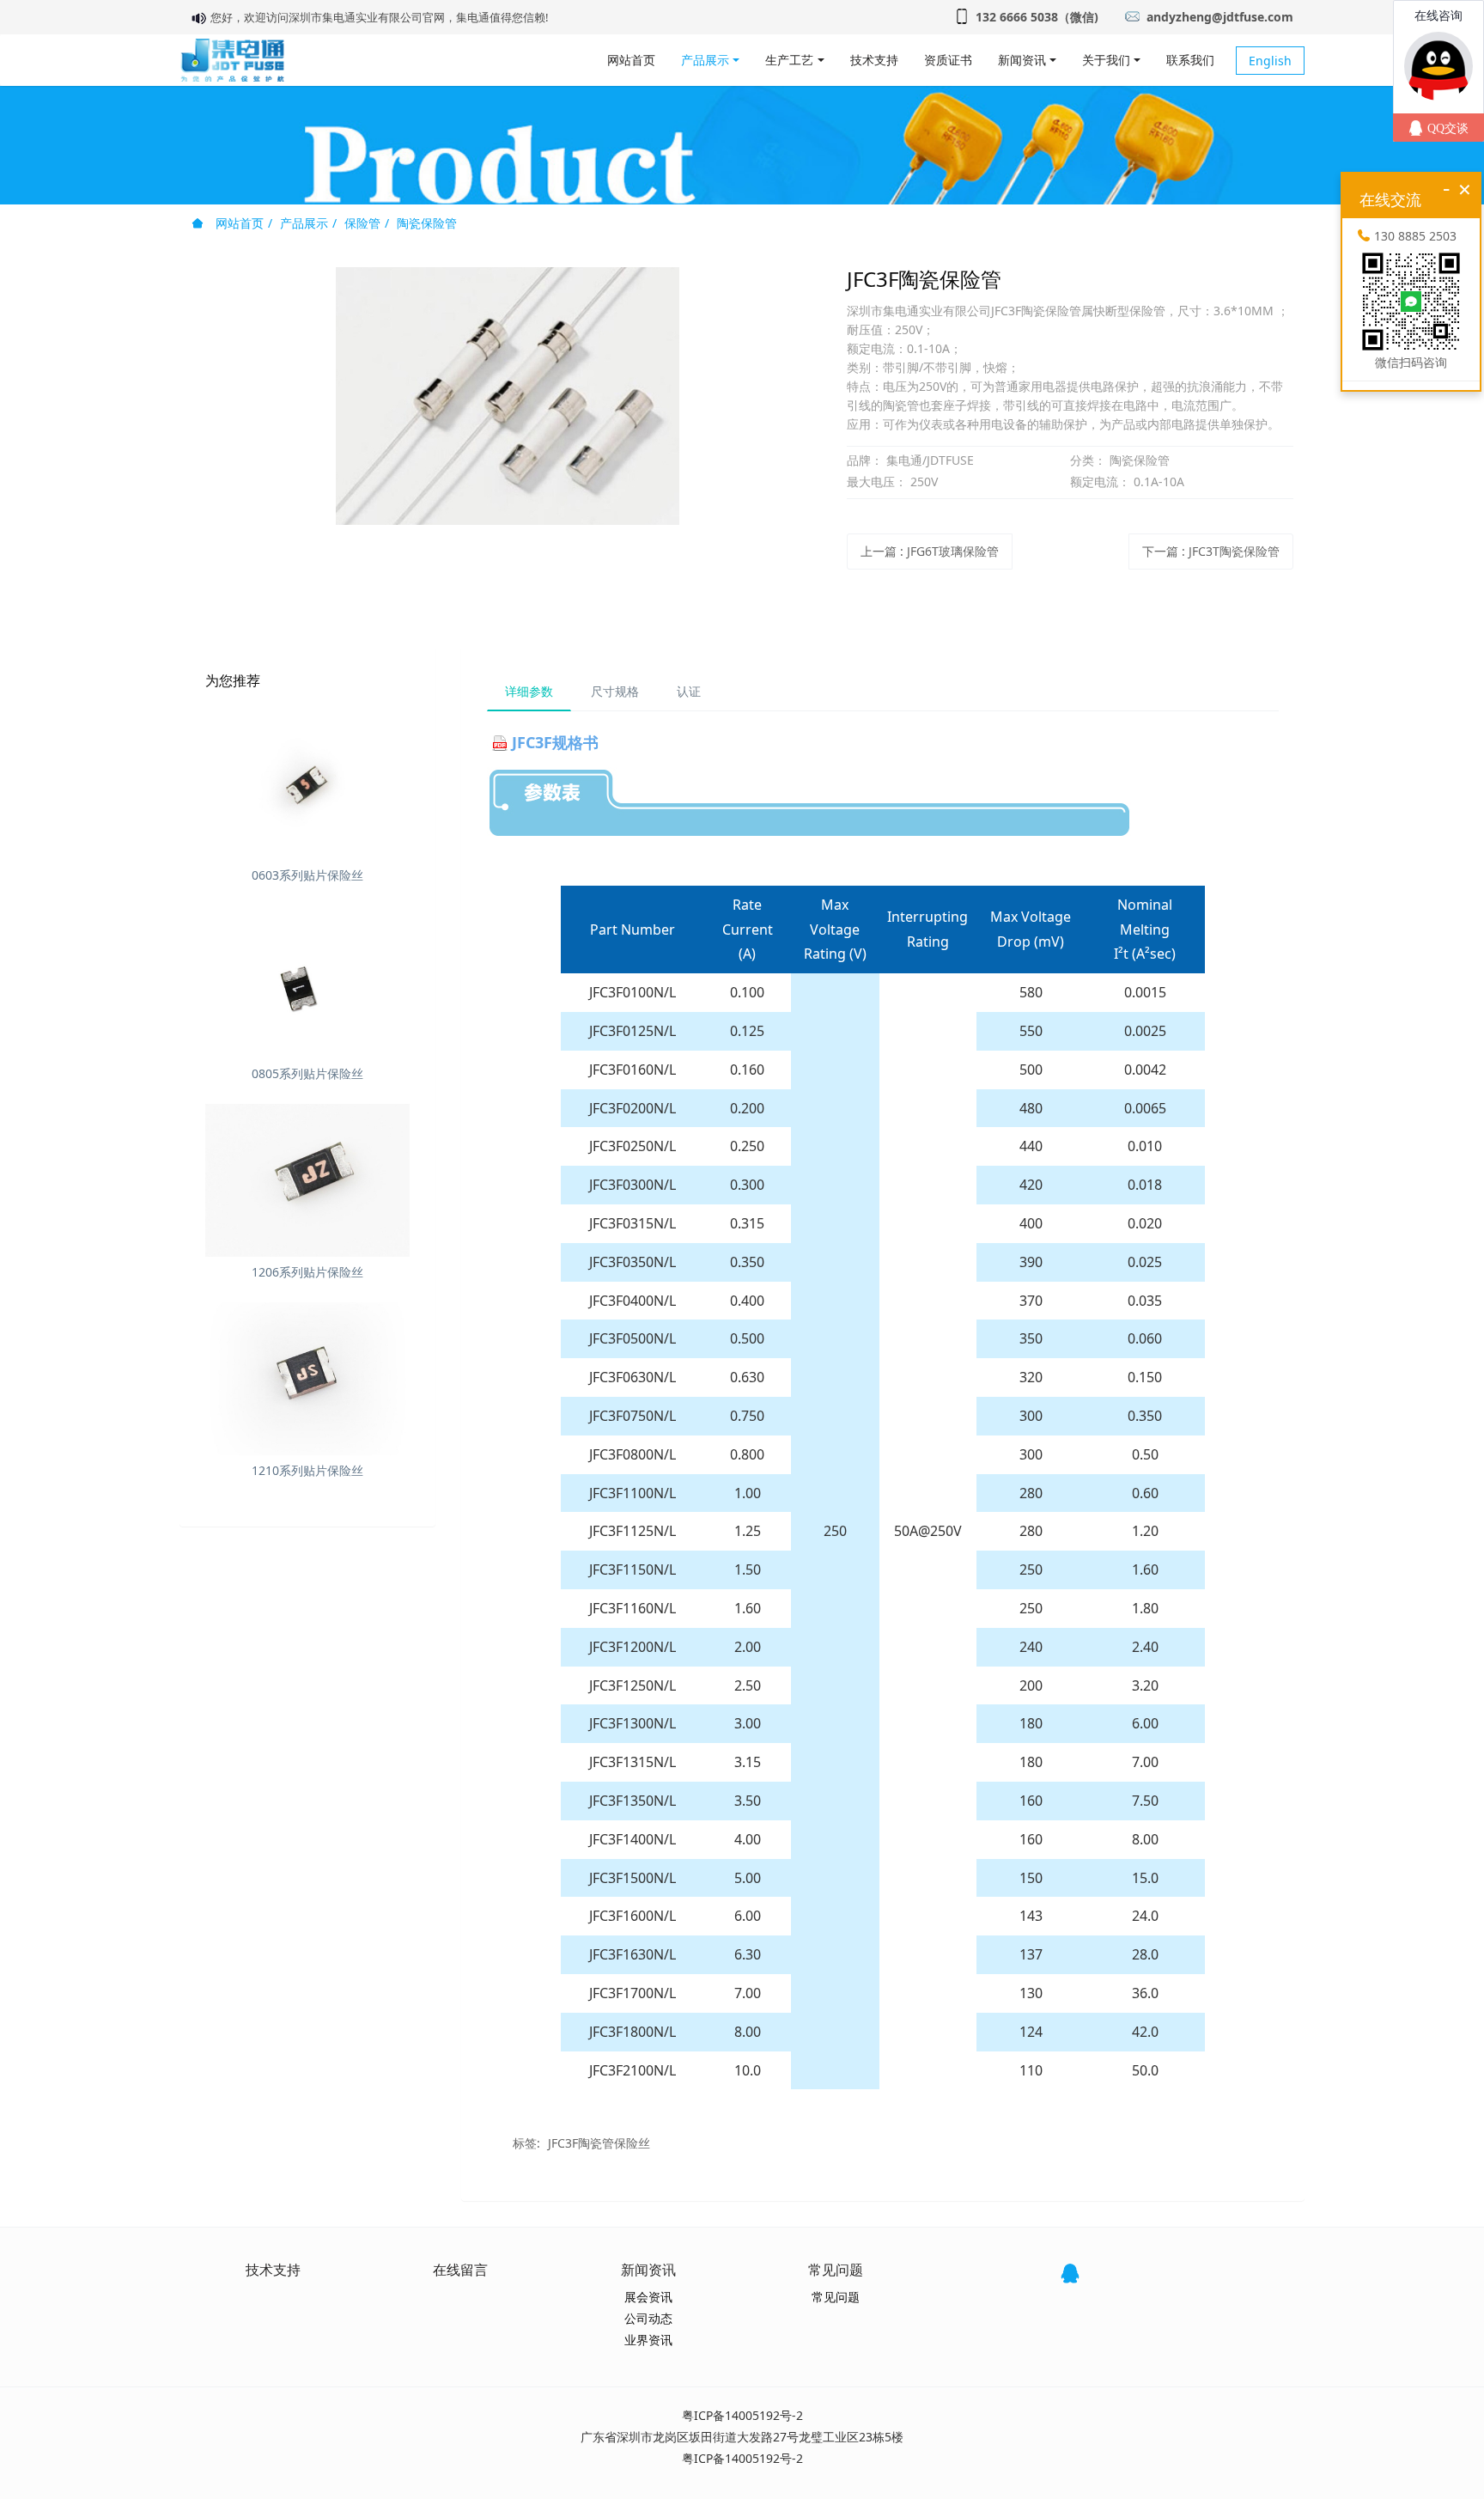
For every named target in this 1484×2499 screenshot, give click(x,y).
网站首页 (631, 60)
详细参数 (529, 691)
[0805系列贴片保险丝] (307, 982)
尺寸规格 (615, 691)
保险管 (362, 223)
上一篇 (930, 551)
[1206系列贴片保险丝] (307, 1180)
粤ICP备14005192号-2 (742, 2415)
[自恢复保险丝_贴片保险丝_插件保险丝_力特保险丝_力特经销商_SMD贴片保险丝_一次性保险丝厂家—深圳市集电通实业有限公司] (232, 60)
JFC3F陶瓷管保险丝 (599, 2143)
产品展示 (304, 223)
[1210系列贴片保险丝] (307, 1379)
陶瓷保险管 (427, 223)
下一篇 (1211, 551)
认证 (689, 691)
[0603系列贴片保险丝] (307, 783)
